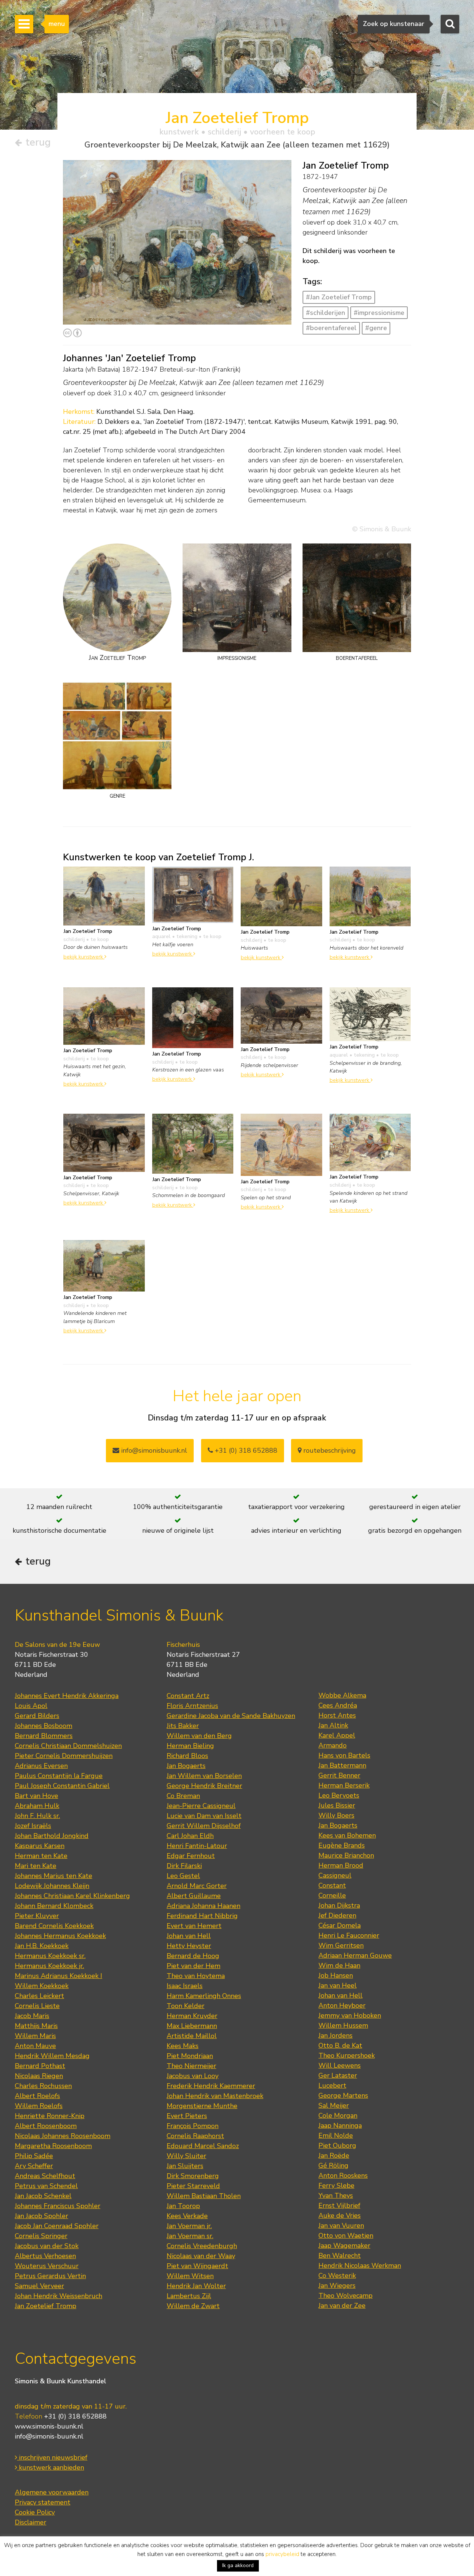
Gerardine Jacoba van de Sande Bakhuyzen (231, 1716)
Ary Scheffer (34, 2166)
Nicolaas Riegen (39, 2076)
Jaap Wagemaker (344, 2246)
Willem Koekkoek (42, 1986)
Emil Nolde (336, 2135)
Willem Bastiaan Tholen (204, 2196)
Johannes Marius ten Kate (54, 1876)
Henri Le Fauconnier (349, 1935)
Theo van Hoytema (196, 1976)
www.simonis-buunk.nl (49, 2426)
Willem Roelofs (39, 2106)
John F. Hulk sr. (37, 1816)
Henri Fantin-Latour (197, 1846)
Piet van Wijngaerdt (197, 2266)
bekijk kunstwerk (84, 957)
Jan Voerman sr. (190, 2236)
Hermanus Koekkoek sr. (50, 1956)
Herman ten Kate (41, 1856)
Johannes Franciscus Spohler (58, 2206)
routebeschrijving (329, 1450)
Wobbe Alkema (342, 1695)
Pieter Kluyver (37, 1916)
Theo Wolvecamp (346, 2296)
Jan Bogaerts (186, 1766)
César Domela (340, 1925)
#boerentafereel (331, 328)
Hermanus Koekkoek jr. (49, 1966)
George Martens (343, 2095)
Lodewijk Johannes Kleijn (52, 1886)
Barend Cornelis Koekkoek (54, 1926)
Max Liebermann (192, 2026)
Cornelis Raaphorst (195, 2136)
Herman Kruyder (192, 2016)
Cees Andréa (338, 1705)
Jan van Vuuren (341, 2226)
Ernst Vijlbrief (339, 2206)
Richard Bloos (187, 1756)
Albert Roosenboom (46, 2126)
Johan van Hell (189, 1936)
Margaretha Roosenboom (53, 2146)
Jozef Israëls (33, 1826)
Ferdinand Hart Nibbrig (202, 1916)
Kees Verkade (187, 2216)
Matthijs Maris (36, 2026)
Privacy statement (43, 2502)
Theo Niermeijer (191, 2066)
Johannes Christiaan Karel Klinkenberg (72, 1896)
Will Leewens (340, 2065)
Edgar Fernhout (191, 1856)
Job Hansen (336, 1975)
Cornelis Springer (41, 2236)
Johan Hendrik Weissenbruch (59, 2296)
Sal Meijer (334, 2105)
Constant (332, 1885)
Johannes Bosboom (44, 1726)
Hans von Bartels (344, 1755)
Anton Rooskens (343, 2176)
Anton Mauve (35, 2046)
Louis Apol (31, 1706)
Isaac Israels (185, 1986)
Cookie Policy (35, 2512)
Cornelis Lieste (37, 2006)
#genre (376, 328)
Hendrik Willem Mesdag (52, 2056)
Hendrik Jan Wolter (196, 2286)
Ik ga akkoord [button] (238, 2565)
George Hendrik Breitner (204, 1786)
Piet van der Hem (193, 1966)
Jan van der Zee (342, 2306)
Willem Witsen (190, 2276)
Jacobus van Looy (193, 2076)
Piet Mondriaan (190, 2056)
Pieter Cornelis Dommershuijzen (64, 1756)
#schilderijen (326, 313)
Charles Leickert (39, 1996)
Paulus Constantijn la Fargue (59, 1776)
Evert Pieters (187, 2116)
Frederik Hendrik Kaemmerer (211, 2086)
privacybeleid (282, 2554)
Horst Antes (337, 1715)
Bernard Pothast (40, 2066)
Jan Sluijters (185, 2166)
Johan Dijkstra (339, 1905)
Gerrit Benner (339, 1775)
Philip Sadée (34, 2156)
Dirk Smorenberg (193, 2176)
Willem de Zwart (193, 2306)
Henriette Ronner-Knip (50, 2116)
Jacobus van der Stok (47, 2246)
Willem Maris (35, 2036)
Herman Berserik (344, 1785)
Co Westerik (337, 2276)
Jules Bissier (337, 1805)
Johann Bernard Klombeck (54, 1906)
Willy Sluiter (186, 2156)
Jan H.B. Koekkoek (42, 1946)
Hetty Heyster (189, 1946)
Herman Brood (341, 1865)
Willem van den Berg (199, 1736)
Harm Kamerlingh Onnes (204, 1996)
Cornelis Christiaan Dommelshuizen (68, 1746)
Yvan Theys (336, 2196)
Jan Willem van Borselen (204, 1776)
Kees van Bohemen (347, 1835)
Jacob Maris (32, 2016)
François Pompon (193, 2126)
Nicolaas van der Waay (201, 2256)
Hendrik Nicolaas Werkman (360, 2266)
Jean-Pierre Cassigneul (201, 1806)
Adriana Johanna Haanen (203, 1906)
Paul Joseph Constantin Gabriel (62, 1786)
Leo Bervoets (339, 1795)
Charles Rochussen (43, 2086)
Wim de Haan (339, 1965)
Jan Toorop (183, 2206)
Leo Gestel (183, 1876)
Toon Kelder (186, 2006)
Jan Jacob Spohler (41, 2216)
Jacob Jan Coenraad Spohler (57, 2226)
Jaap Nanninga (340, 2125)
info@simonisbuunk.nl (153, 1450)
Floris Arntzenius (192, 1706)
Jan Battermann (342, 1765)
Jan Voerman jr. (189, 2226)
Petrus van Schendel (46, 2186)
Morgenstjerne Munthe (202, 2106)
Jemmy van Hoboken (350, 2015)
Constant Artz (188, 1696)
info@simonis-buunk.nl (49, 2436)
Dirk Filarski (184, 1866)
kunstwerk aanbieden (51, 2467)
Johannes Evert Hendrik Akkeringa (67, 1696)
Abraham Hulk (37, 1806)
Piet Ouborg (337, 2145)
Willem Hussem (343, 2025)
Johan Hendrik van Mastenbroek (215, 2096)
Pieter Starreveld (193, 2186)
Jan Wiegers (337, 2286)
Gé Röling (333, 2165)
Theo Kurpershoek (347, 2055)
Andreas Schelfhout (45, 2176)
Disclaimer (31, 2522)
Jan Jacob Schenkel (43, 2196)
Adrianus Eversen (41, 1766)
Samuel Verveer (39, 2286)
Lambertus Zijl (189, 2296)
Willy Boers (336, 1815)
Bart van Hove (36, 1796)
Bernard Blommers (44, 1736)
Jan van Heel (338, 1985)
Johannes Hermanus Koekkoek (60, 1936)
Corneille (332, 1895)
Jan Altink (333, 1725)
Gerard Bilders (37, 1716)
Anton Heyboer (342, 2005)
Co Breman (183, 1796)
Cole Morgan (338, 2115)
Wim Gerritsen (341, 1945)
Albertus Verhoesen (45, 2256)
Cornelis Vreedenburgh (202, 2246)
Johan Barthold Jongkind (52, 1836)
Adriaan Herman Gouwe (355, 1955)
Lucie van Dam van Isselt (204, 1816)
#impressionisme (379, 313)
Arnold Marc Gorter (197, 1886)
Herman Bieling (190, 1746)
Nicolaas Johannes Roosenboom (63, 2136)
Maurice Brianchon (346, 1855)
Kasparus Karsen (40, 1846)
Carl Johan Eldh (190, 1836)
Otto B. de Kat (340, 2045)
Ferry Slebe (336, 2186)
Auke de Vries (340, 2216)
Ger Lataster (338, 2075)
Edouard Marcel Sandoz (203, 2146)
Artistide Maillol (192, 2036)
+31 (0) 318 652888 (245, 1450)
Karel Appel (337, 1735)
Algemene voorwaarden (52, 2492)
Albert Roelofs (37, 2096)
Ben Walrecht (340, 2256)
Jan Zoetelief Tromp (46, 2306)
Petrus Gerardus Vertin (50, 2276)
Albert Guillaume (194, 1896)
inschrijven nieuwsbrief (52, 2457)
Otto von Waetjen (346, 2236)
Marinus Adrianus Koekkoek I (59, 1976)
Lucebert (332, 2085)
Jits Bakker (183, 1726)
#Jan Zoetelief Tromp (339, 297)
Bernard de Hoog (193, 1956)
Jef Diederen (337, 1915)
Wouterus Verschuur (47, 2266)
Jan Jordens (336, 2035)
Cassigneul (335, 1875)
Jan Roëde (334, 2155)
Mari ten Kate (36, 1866)
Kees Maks (183, 2046)
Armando (333, 1745)
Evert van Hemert (194, 1926)
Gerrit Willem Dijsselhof (204, 1826)
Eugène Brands (342, 1845)
